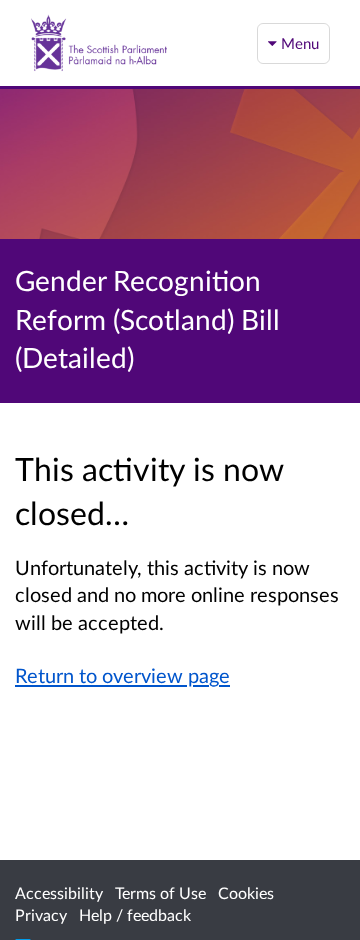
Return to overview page (122, 675)
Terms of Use (160, 892)
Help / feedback (135, 914)
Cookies (246, 892)
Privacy (41, 914)
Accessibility (59, 892)
